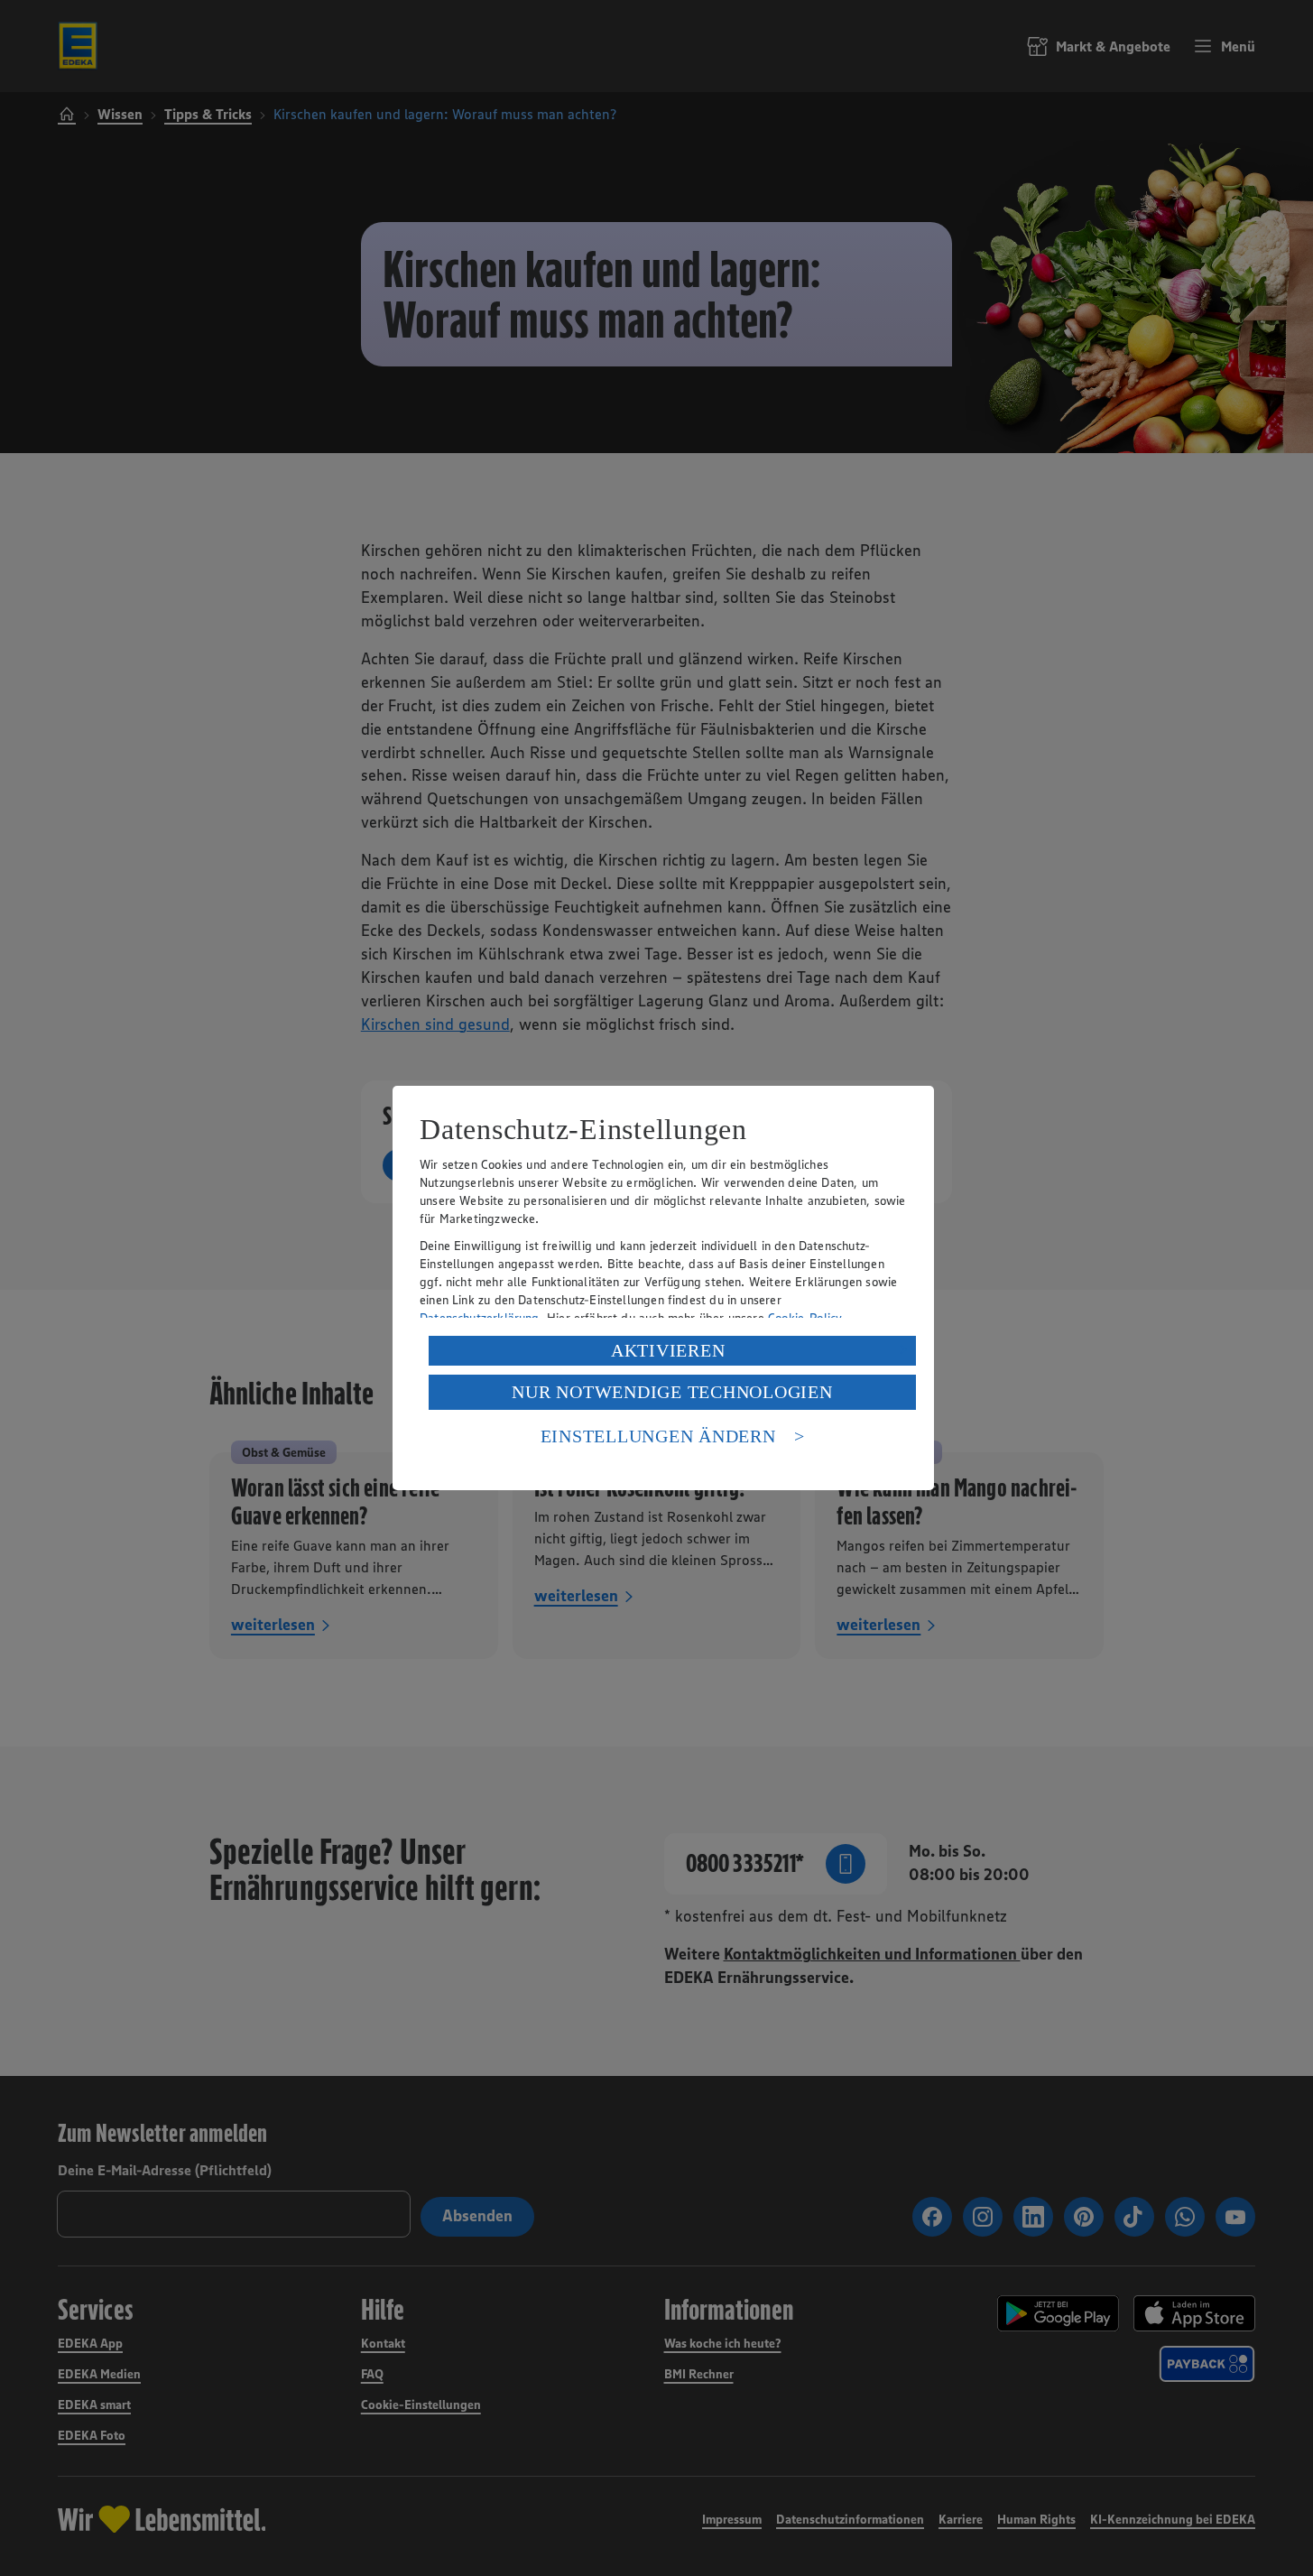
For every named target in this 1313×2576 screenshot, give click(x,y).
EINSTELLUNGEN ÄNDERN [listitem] (658, 1436)
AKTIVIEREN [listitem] (668, 1350)
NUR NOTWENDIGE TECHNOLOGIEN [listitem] (672, 1392)
